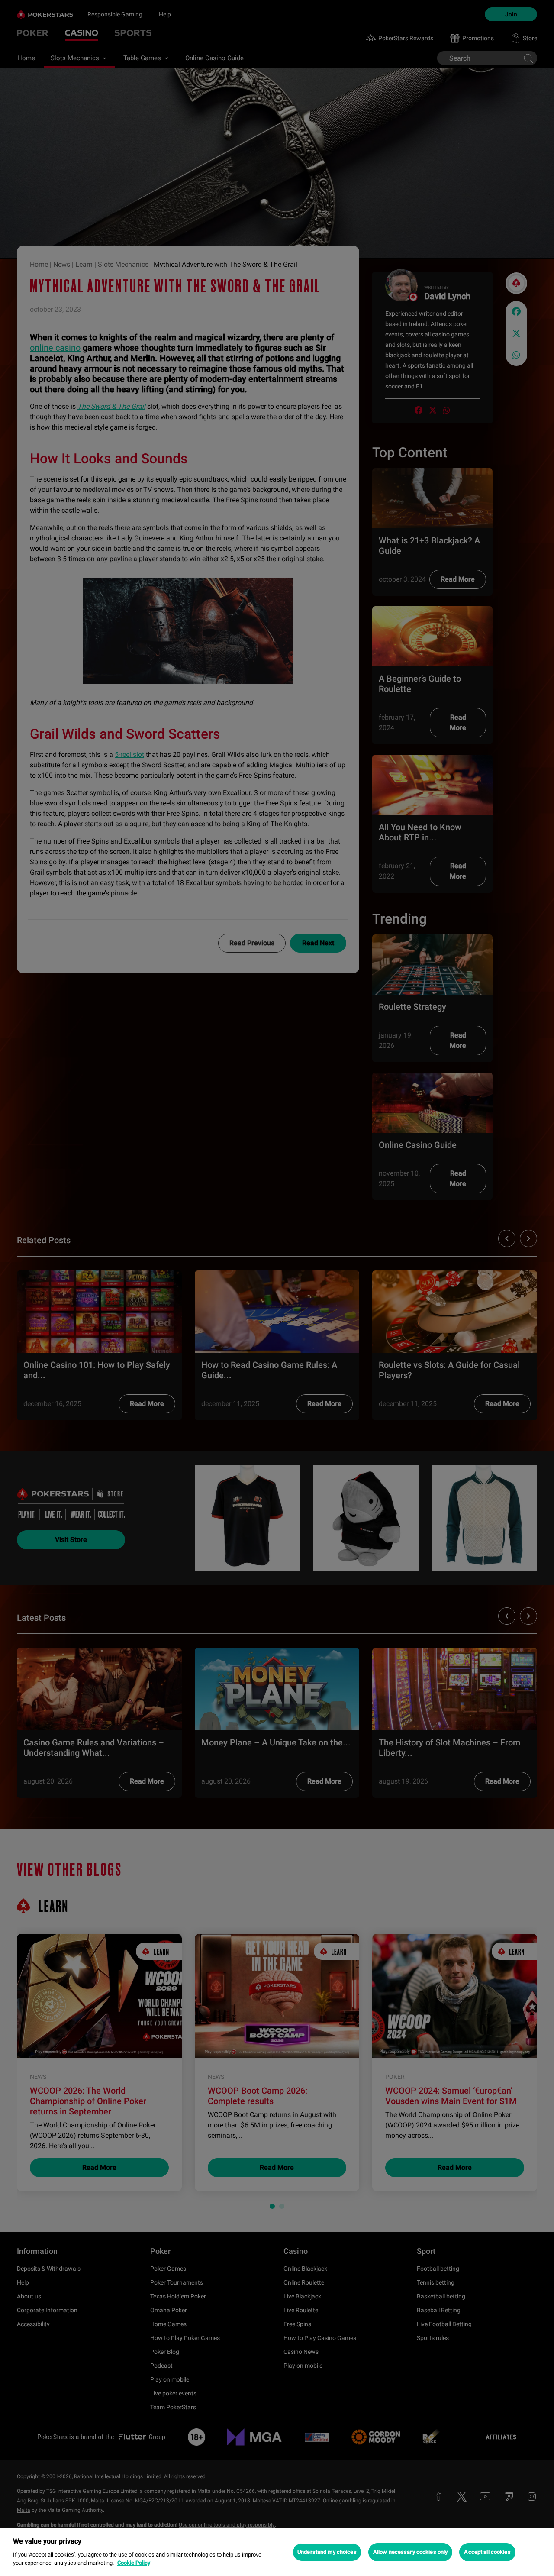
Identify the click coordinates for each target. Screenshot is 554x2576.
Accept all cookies (487, 2552)
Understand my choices (327, 2552)
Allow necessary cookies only (411, 2552)
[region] (277, 2552)
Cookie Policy (134, 2563)
